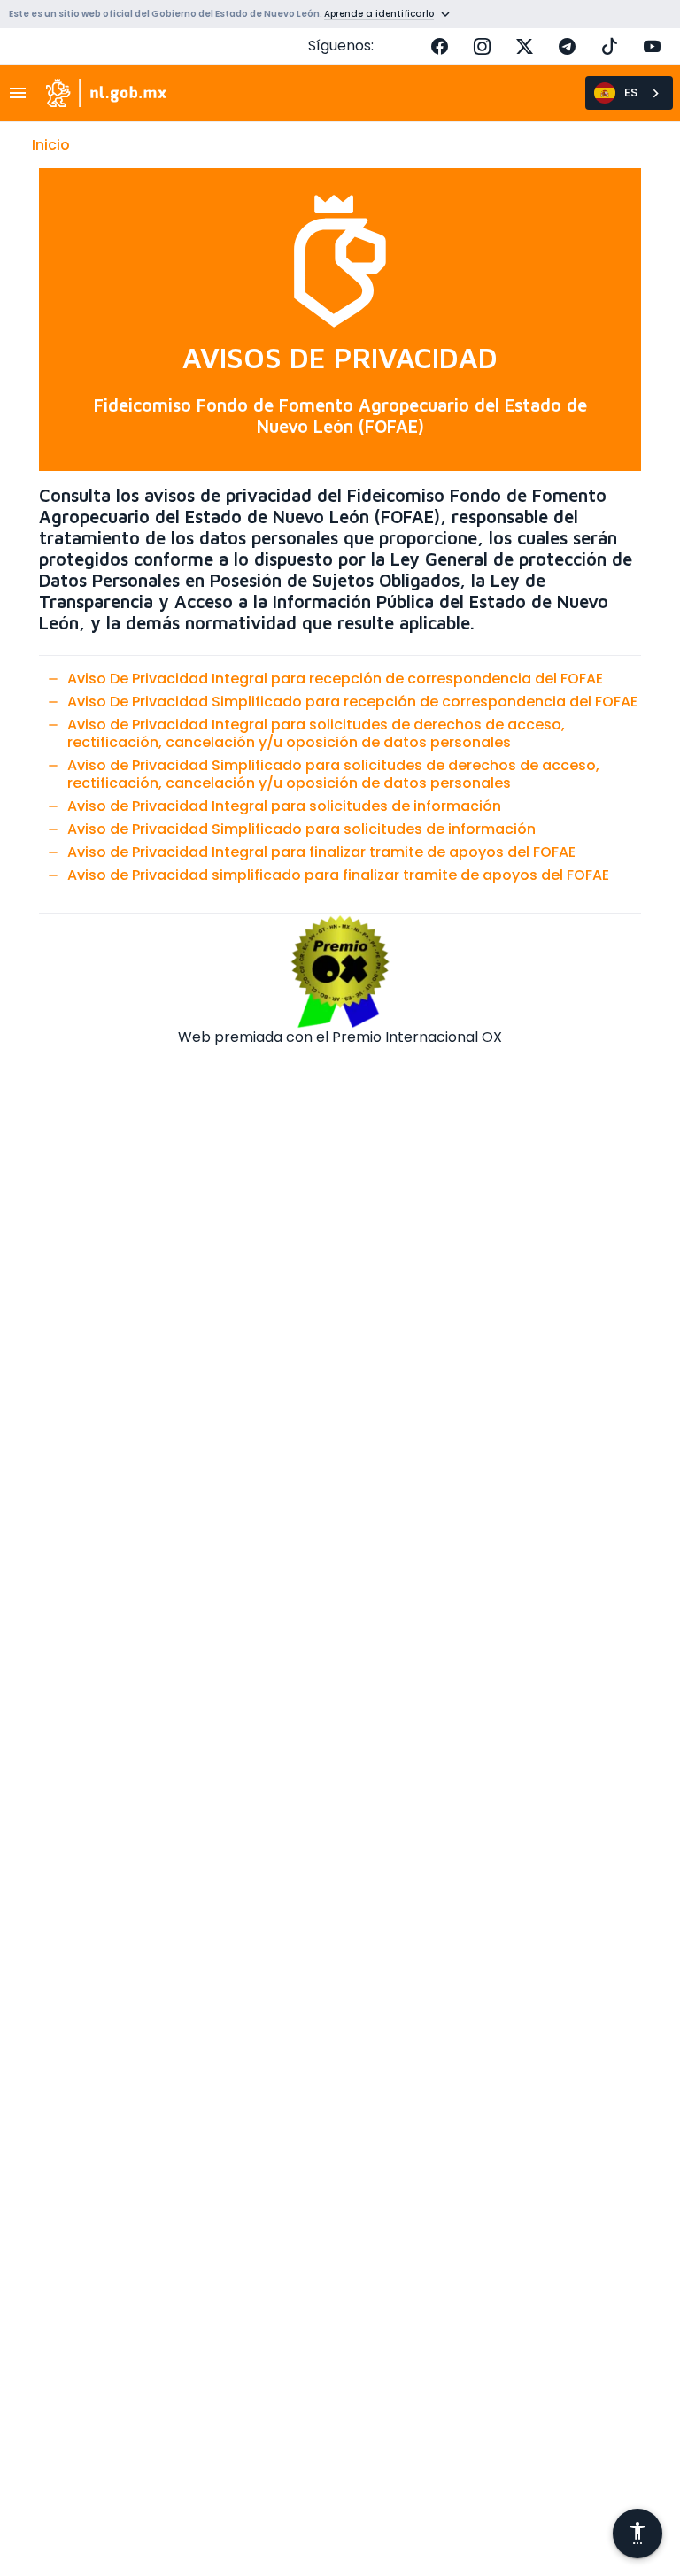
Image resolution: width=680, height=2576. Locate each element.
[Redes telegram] (567, 46)
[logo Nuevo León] (107, 93)
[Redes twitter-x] (524, 46)
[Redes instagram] (482, 46)
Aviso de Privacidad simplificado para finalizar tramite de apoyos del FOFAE (338, 875)
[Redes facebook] (439, 46)
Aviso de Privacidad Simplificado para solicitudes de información (301, 829)
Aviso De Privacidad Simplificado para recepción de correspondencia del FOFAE (352, 702)
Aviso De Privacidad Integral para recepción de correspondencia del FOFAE (335, 679)
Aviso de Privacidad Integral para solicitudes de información (284, 806)
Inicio (51, 145)
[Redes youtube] (652, 46)
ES (631, 93)
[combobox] (629, 93)
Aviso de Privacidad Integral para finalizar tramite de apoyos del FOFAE (321, 852)
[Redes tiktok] (609, 46)
